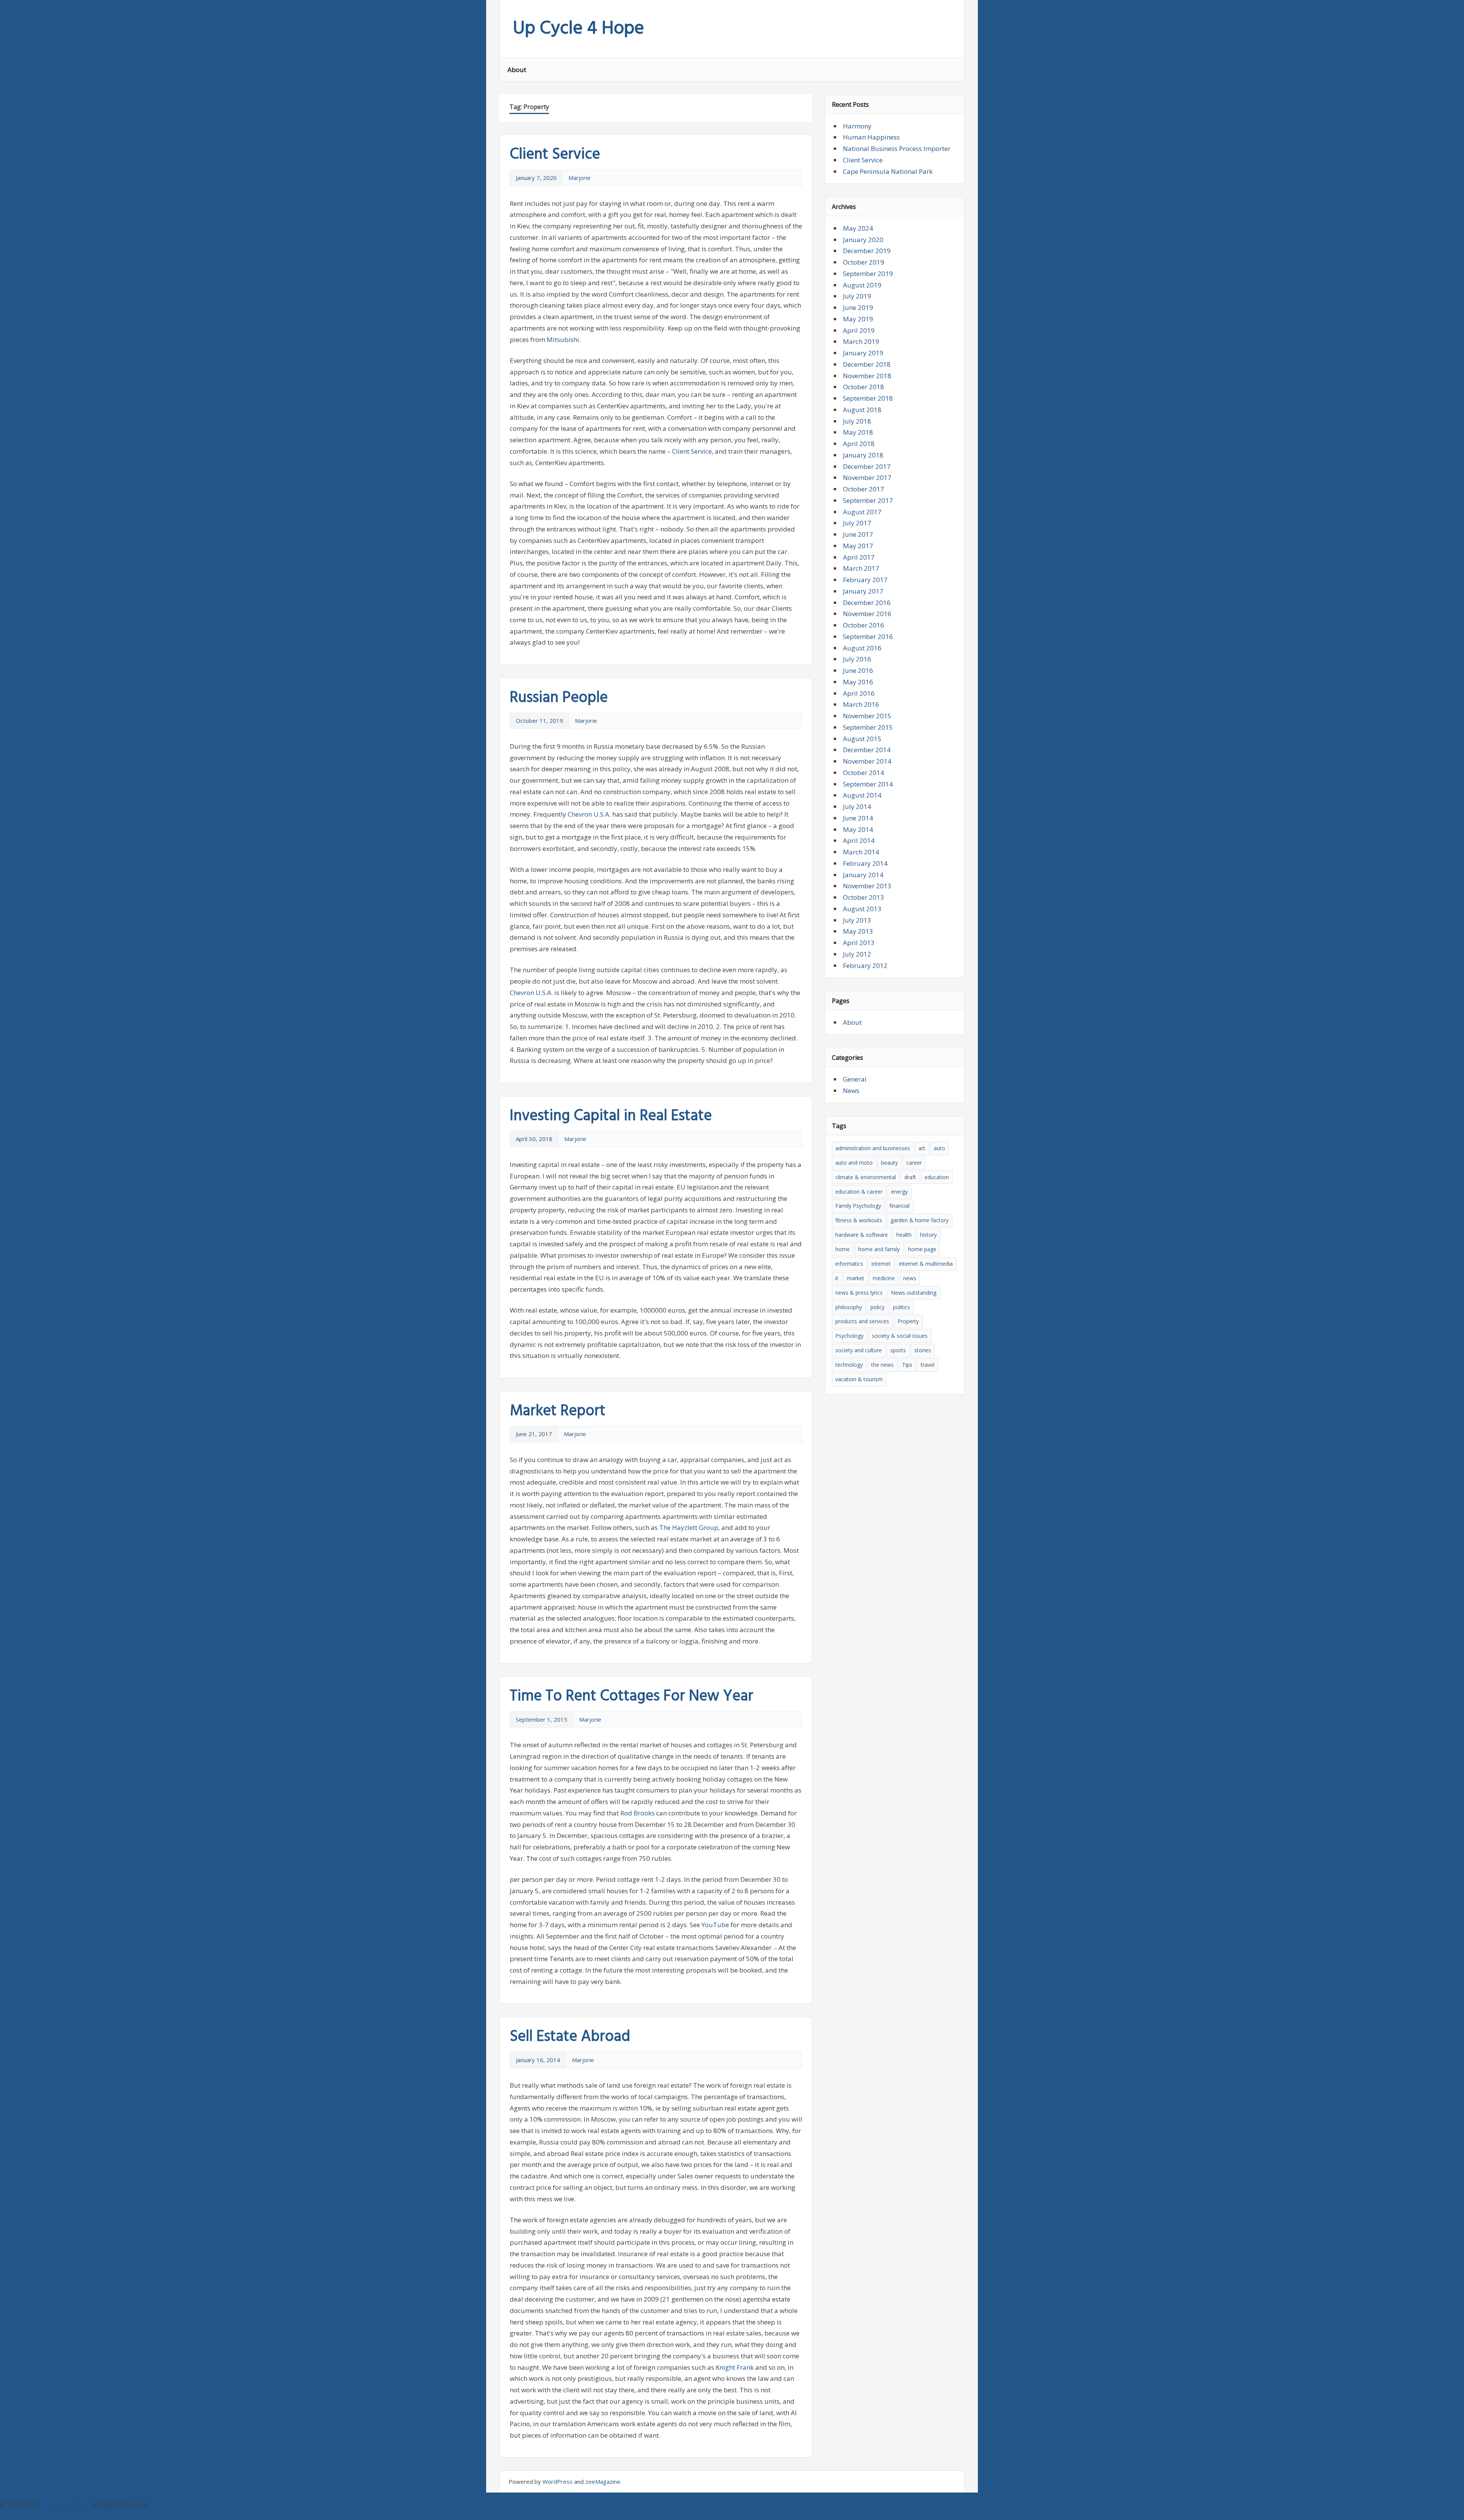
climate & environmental (866, 1177)
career (914, 1163)
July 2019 (857, 296)
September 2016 (868, 636)
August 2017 (862, 512)
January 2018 (863, 455)
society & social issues (900, 1336)
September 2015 (868, 727)
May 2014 (858, 829)
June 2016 (858, 670)
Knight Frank (735, 2367)
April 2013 (859, 943)
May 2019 (858, 319)
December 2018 (867, 364)
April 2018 (859, 444)
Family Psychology (858, 1206)
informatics (849, 1264)
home (843, 1249)
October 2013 (864, 897)
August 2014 (862, 795)
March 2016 (861, 704)
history (928, 1235)
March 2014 (861, 852)
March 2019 (861, 341)
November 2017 (867, 478)
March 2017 (861, 568)
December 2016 (867, 603)
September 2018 (868, 398)
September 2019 (868, 274)
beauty (889, 1163)
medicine (884, 1278)
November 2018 (867, 376)
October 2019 (864, 262)
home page (922, 1249)
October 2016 (864, 625)
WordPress (558, 2481)
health (904, 1235)
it (837, 1278)
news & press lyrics (859, 1293)
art (922, 1148)
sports (898, 1350)
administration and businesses (873, 1148)
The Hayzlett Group (689, 1527)
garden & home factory (920, 1220)
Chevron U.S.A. (589, 814)
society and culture (859, 1350)
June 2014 (858, 818)
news (910, 1278)
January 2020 (863, 240)
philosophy (849, 1307)
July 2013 (857, 920)
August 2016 (862, 648)
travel (928, 1365)
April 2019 (859, 330)
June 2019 (858, 307)
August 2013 (862, 909)
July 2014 (857, 807)
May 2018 (858, 432)
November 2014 (867, 761)
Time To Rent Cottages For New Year (632, 1697)
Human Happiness (871, 137)
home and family (879, 1249)
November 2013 (867, 886)
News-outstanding (914, 1293)
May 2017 (858, 546)
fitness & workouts (859, 1220)
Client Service (555, 155)
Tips (907, 1365)
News (851, 1091)
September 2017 (868, 500)
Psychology (849, 1336)
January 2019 (863, 353)
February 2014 (865, 863)
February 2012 (865, 965)
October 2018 (864, 387)
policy (877, 1307)
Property (908, 1321)
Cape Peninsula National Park (888, 171)
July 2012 (857, 954)
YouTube (715, 1925)
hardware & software (862, 1235)
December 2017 (867, 466)
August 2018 (862, 410)
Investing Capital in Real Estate (611, 1116)
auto (939, 1148)
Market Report (558, 1411)
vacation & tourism (859, 1379)
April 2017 (859, 557)
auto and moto (854, 1163)
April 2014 (859, 840)
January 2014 (863, 875)
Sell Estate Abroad (570, 2037)
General (855, 1079)
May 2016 (858, 682)
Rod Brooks (637, 1813)
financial (900, 1206)
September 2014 (868, 784)
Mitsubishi (563, 339)
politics (901, 1307)
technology (849, 1365)
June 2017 (858, 534)
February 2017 (865, 580)
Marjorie (579, 178)
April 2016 (859, 693)
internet (881, 1264)
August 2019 (862, 285)
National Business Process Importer (897, 148)
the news (882, 1365)
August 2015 (862, 739)
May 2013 (858, 931)
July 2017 (857, 523)
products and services (862, 1321)
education (937, 1177)
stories (923, 1350)
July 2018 (857, 421)
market (856, 1278)
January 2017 (863, 591)
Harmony (857, 126)
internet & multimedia (926, 1264)
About (517, 70)
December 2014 (867, 750)
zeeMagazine (603, 2481)
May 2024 (858, 228)
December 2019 (867, 251)
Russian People (559, 698)
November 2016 (867, 614)
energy (899, 1192)
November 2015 (867, 716)
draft (910, 1177)
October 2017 (864, 489)
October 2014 (864, 773)
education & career (859, 1192)
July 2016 (857, 659)
